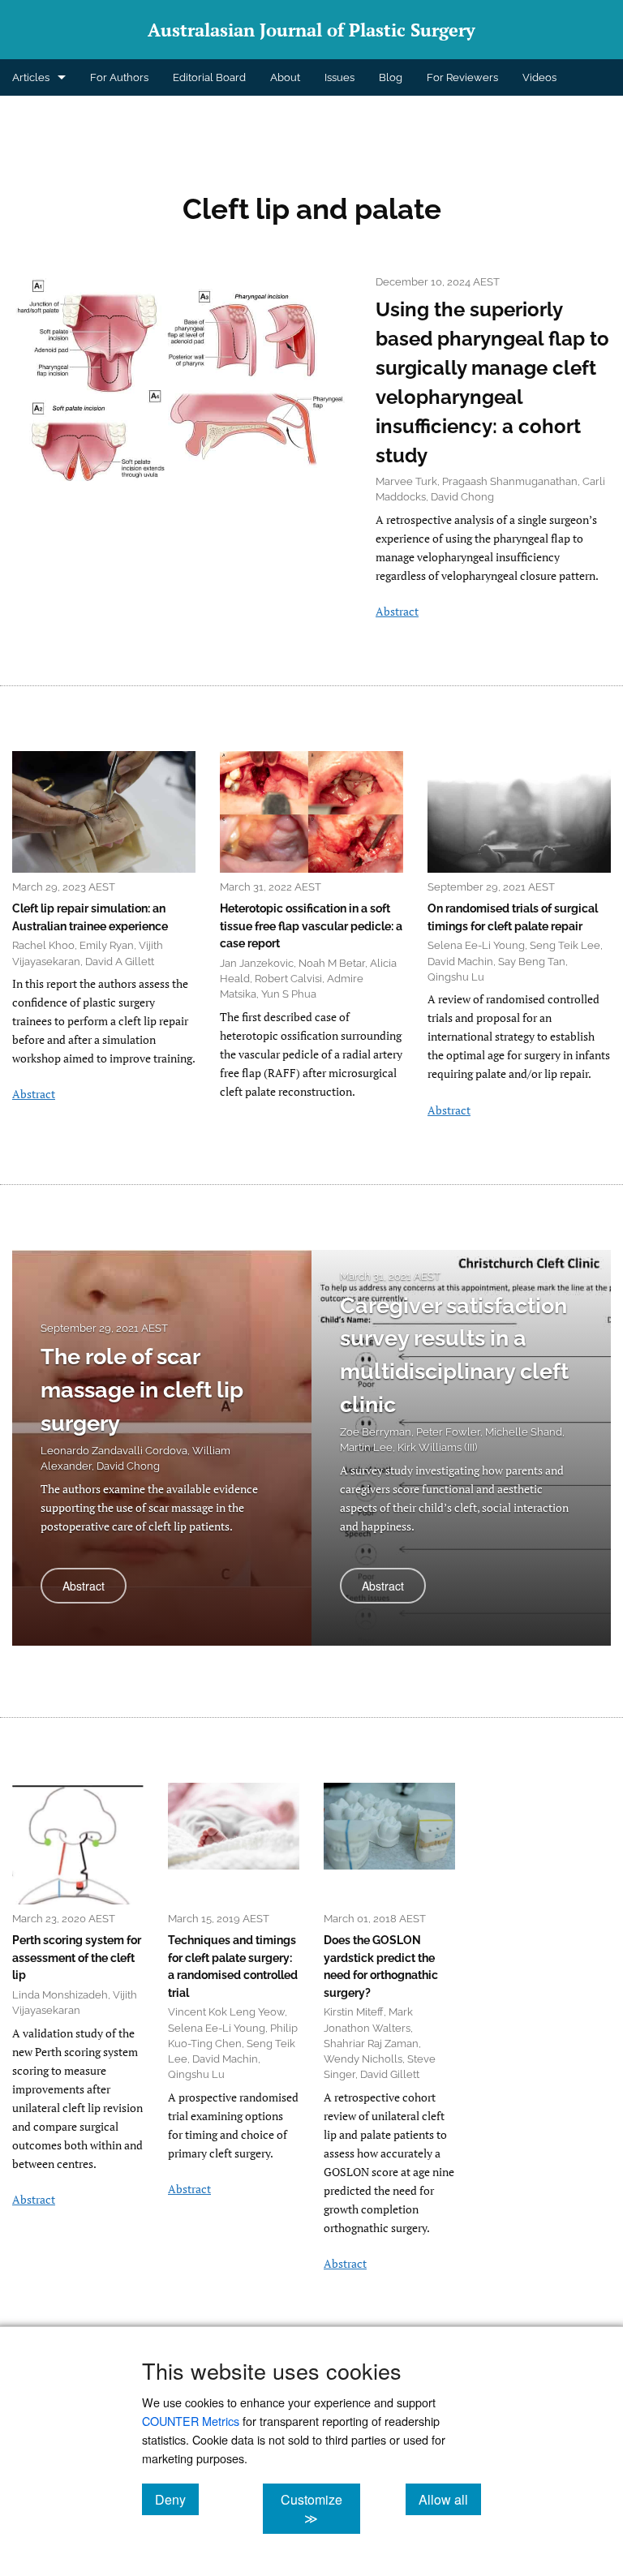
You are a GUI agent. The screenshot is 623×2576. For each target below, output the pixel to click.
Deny (177, 2499)
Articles (31, 77)
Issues (339, 77)
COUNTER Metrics (191, 2421)
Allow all (450, 2499)
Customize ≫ (320, 2509)
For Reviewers (462, 77)
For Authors (119, 77)
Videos (539, 77)
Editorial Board (209, 77)
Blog (391, 77)
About (285, 77)
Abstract (397, 611)
